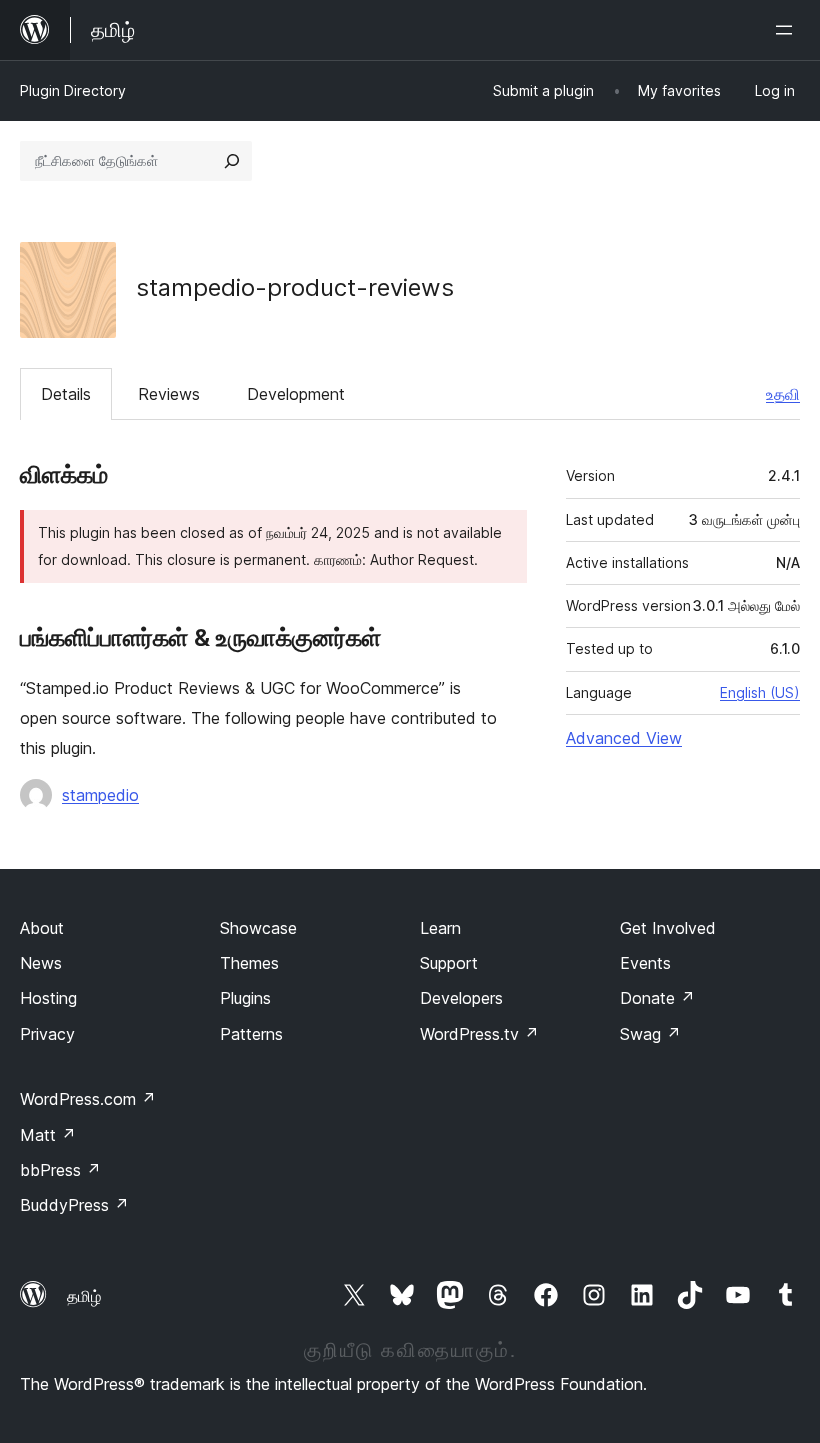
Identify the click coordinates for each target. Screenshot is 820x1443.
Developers (461, 998)
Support (449, 963)
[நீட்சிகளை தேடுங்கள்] (232, 161)
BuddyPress (74, 1205)
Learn (440, 928)
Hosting (48, 998)
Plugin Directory (73, 90)
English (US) (760, 692)
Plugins (245, 998)
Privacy (47, 1034)
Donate (657, 998)
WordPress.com (88, 1099)
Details (66, 394)
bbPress (60, 1170)
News (41, 963)
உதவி (783, 394)
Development (296, 394)
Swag (650, 1034)
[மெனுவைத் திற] (788, 30)
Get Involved (668, 928)
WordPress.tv (479, 1034)
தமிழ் (84, 1296)
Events (645, 963)
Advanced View (624, 738)
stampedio (100, 795)
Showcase (258, 928)
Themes (249, 963)
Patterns (251, 1034)
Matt (48, 1135)
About (42, 928)
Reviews (169, 394)
